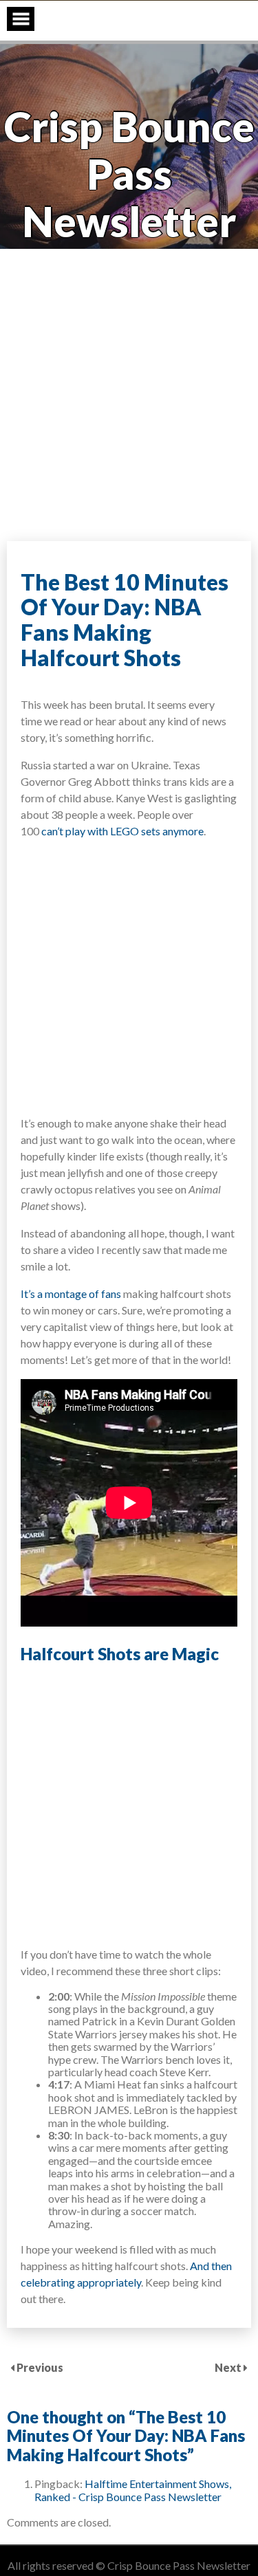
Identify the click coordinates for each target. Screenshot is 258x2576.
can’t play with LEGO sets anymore (122, 831)
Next (229, 2367)
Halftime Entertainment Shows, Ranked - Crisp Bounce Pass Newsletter (133, 2490)
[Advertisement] (129, 392)
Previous (40, 2367)
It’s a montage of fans (71, 1293)
